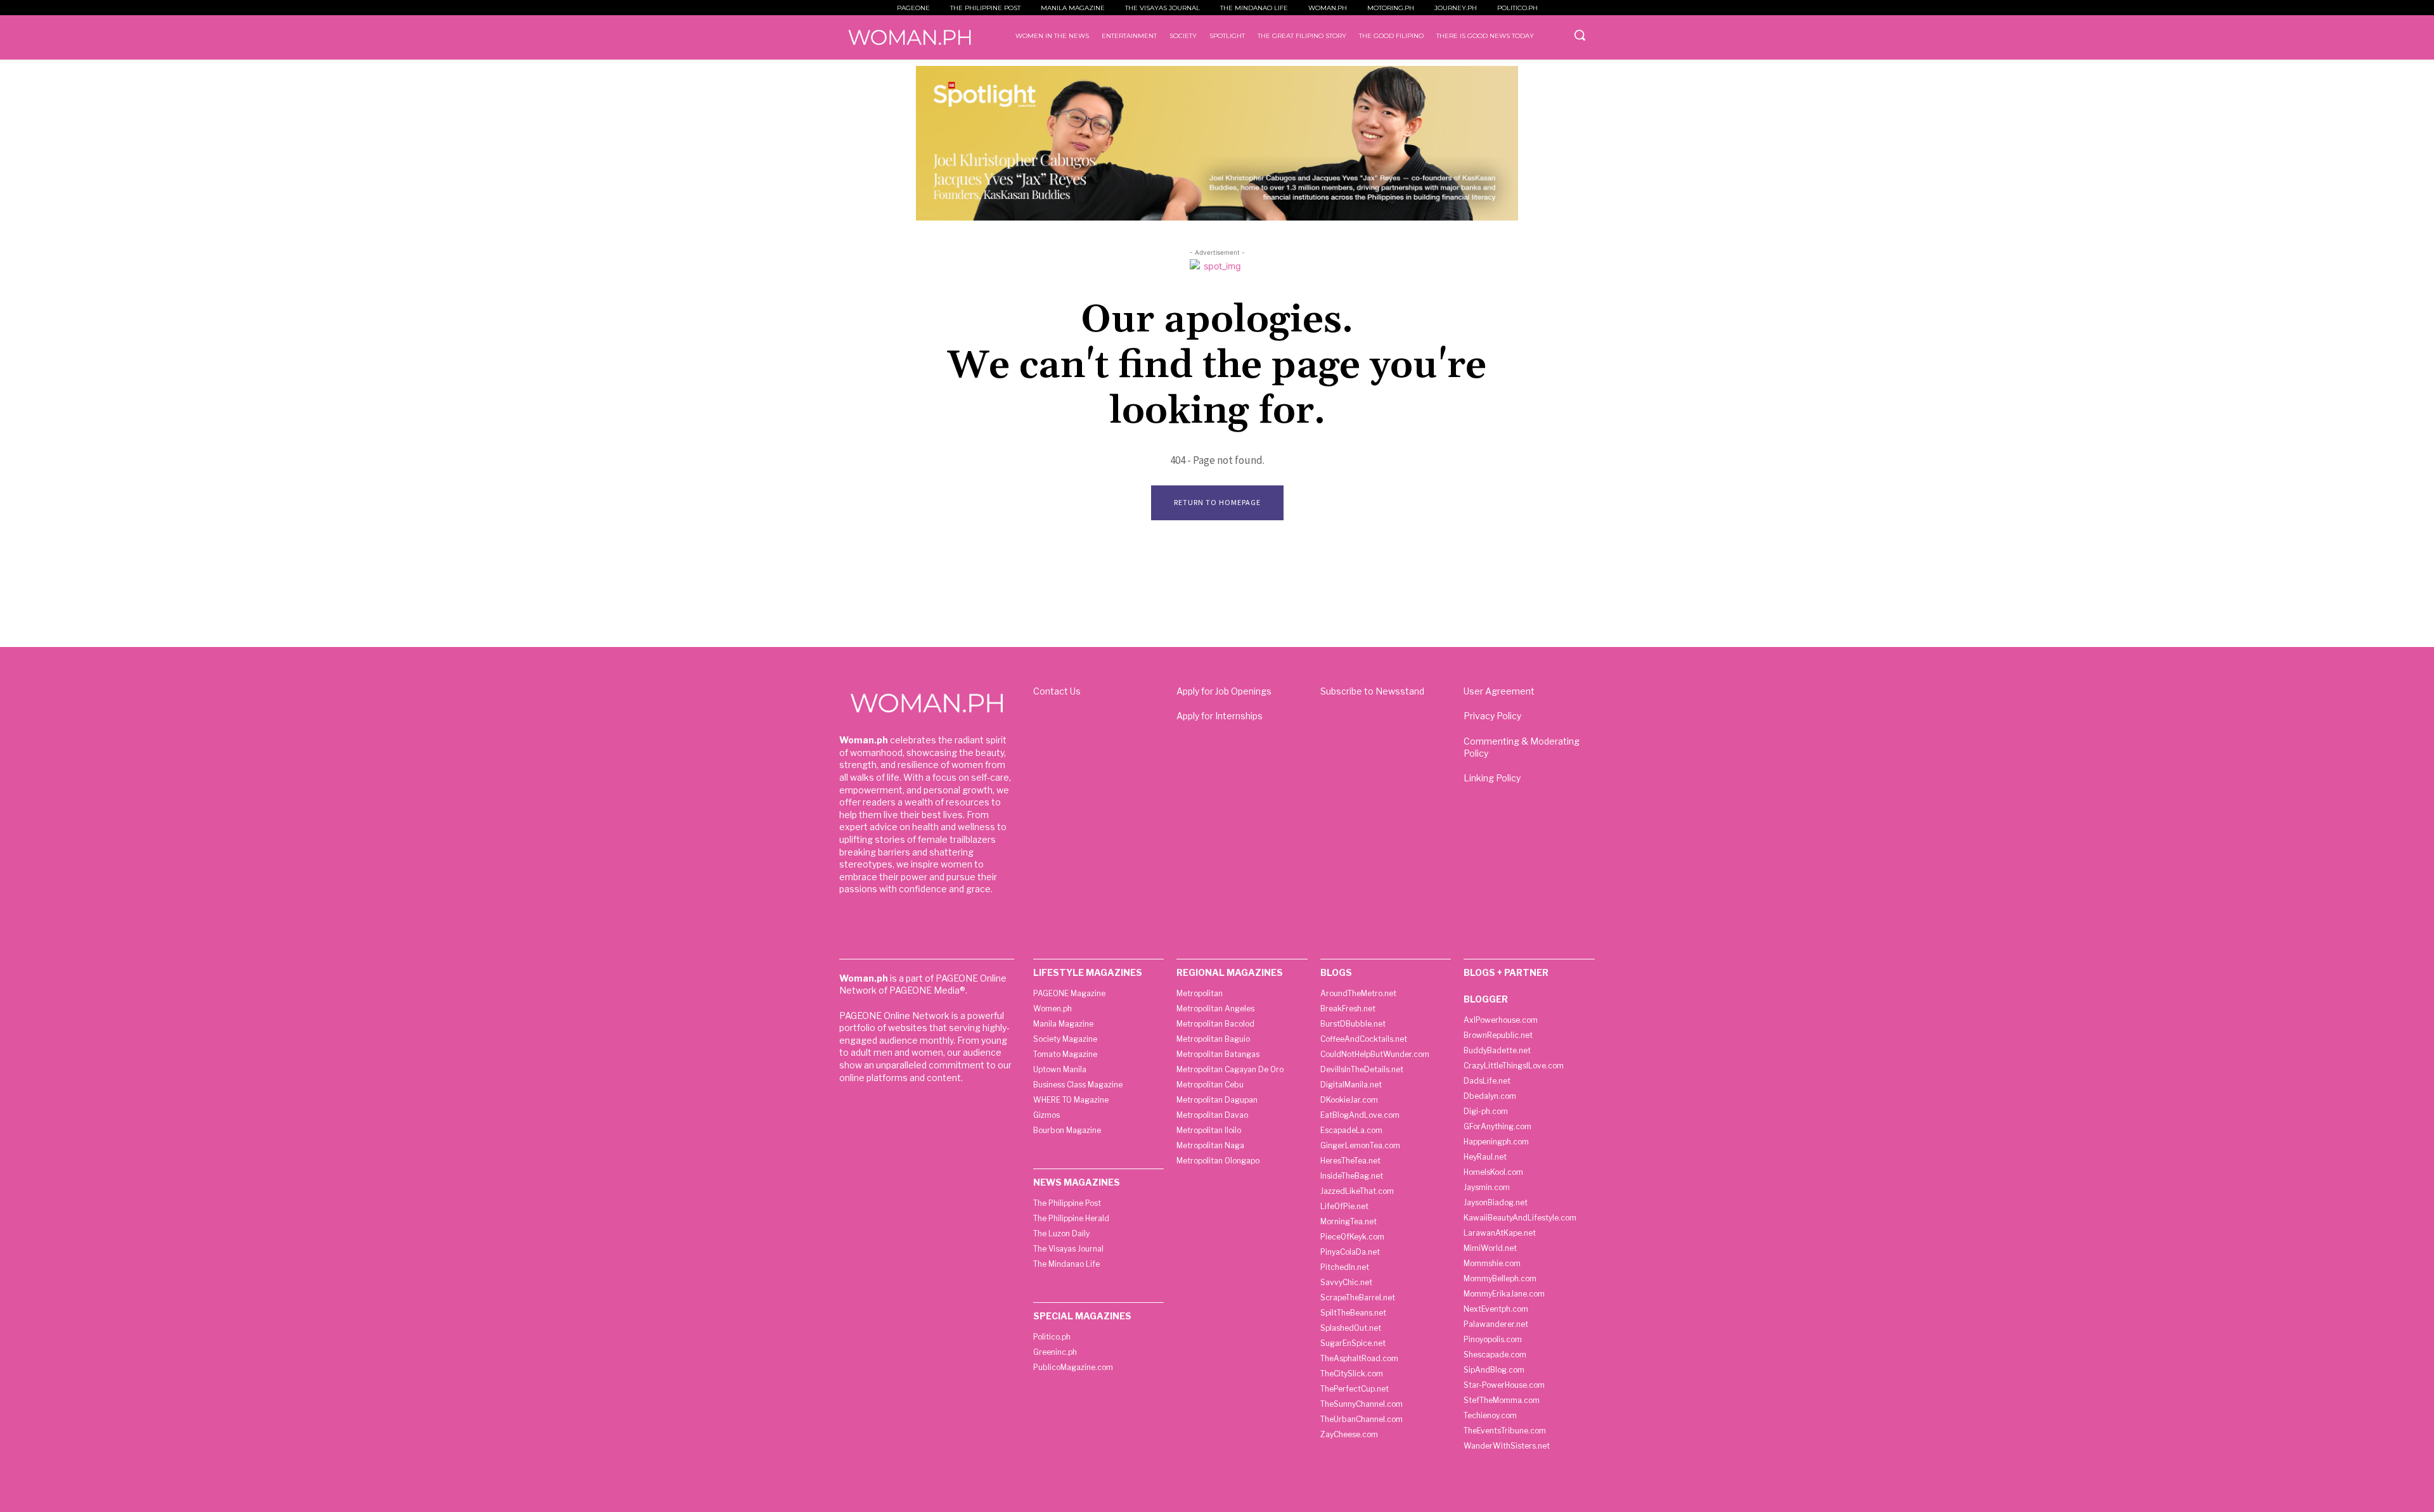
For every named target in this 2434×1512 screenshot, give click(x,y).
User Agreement (1499, 691)
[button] (1580, 35)
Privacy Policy (1492, 716)
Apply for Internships (1220, 716)
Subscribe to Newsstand (1372, 691)
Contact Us (1057, 691)
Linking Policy (1492, 778)
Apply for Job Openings (1224, 691)
